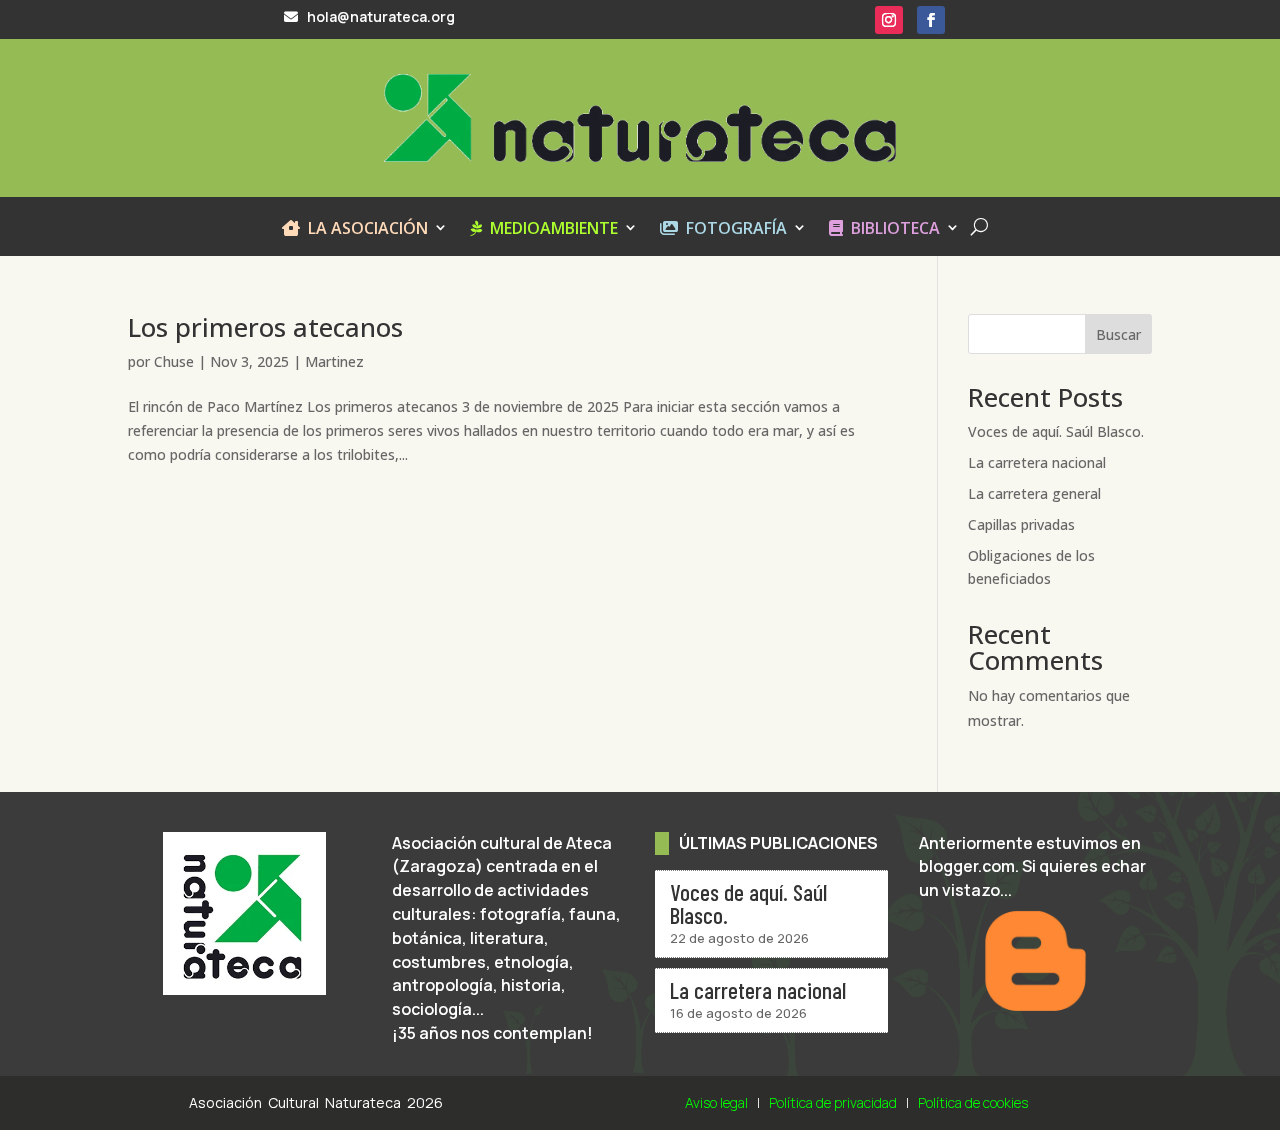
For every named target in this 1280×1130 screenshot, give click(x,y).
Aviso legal (716, 1102)
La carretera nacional (1037, 462)
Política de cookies (973, 1102)
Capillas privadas (1021, 524)
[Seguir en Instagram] (889, 20)
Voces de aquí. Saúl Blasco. (1056, 431)
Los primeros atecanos (265, 327)
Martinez (334, 361)
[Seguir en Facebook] (931, 20)
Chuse (174, 361)
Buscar (1118, 334)
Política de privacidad (833, 1102)
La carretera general (1034, 493)
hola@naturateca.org (378, 16)
